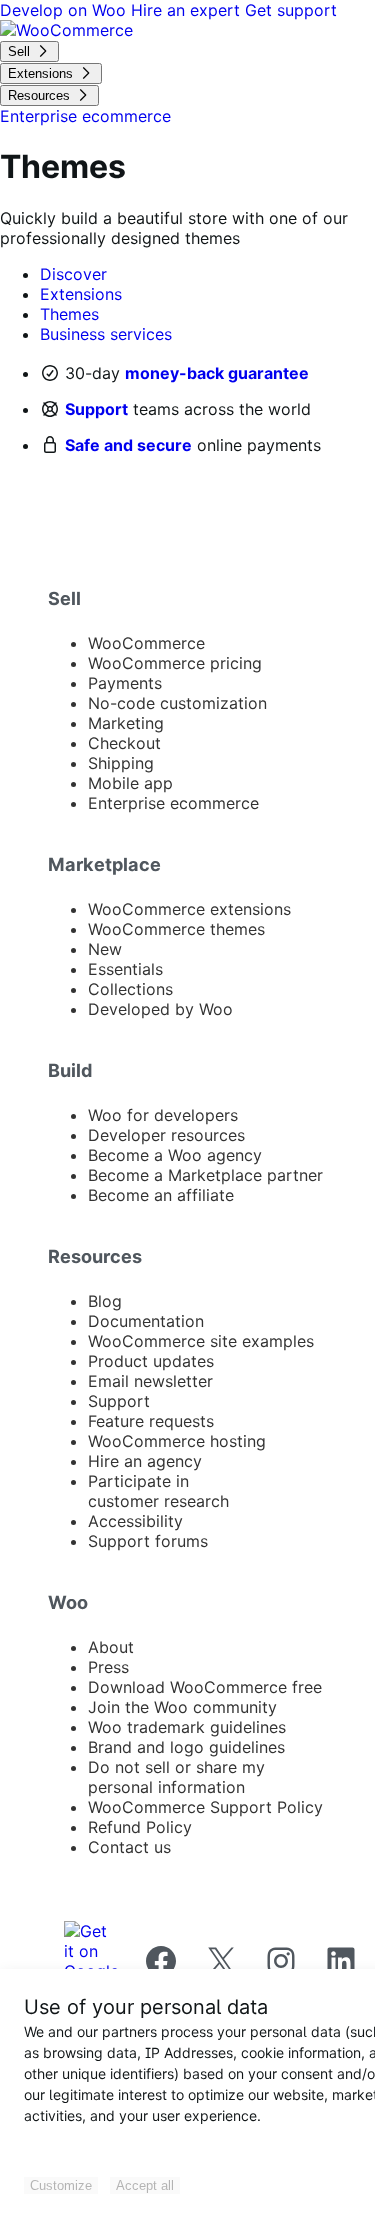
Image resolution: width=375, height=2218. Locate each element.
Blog (105, 1301)
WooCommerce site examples (201, 1341)
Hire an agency (145, 1461)
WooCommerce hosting (177, 1441)
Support (96, 409)
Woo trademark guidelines (187, 1727)
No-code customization (177, 703)
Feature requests (151, 1421)
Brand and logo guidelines (186, 1747)
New (105, 949)
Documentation (146, 1321)
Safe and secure (128, 445)
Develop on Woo (65, 10)
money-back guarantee (217, 373)
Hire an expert (188, 10)
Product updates (151, 1361)
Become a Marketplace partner (205, 1175)
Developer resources (166, 1135)
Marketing (126, 723)
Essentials (125, 969)
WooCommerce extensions (189, 909)
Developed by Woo (160, 1009)
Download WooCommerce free (205, 1687)
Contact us (129, 1847)
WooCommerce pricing (175, 663)
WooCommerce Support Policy (205, 1807)
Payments (125, 683)
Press (108, 1667)
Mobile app (130, 783)
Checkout (124, 743)
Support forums (148, 1541)
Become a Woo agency (175, 1155)
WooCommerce (146, 643)
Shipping (121, 763)
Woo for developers (163, 1115)
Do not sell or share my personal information (176, 1777)
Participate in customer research (158, 1491)
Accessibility (135, 1521)
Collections (130, 989)
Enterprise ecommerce (173, 803)
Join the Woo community (182, 1707)
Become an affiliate (161, 1195)
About (111, 1647)
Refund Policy (140, 1827)
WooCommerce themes (176, 929)
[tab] (73, 274)
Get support (291, 10)
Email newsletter (150, 1381)
